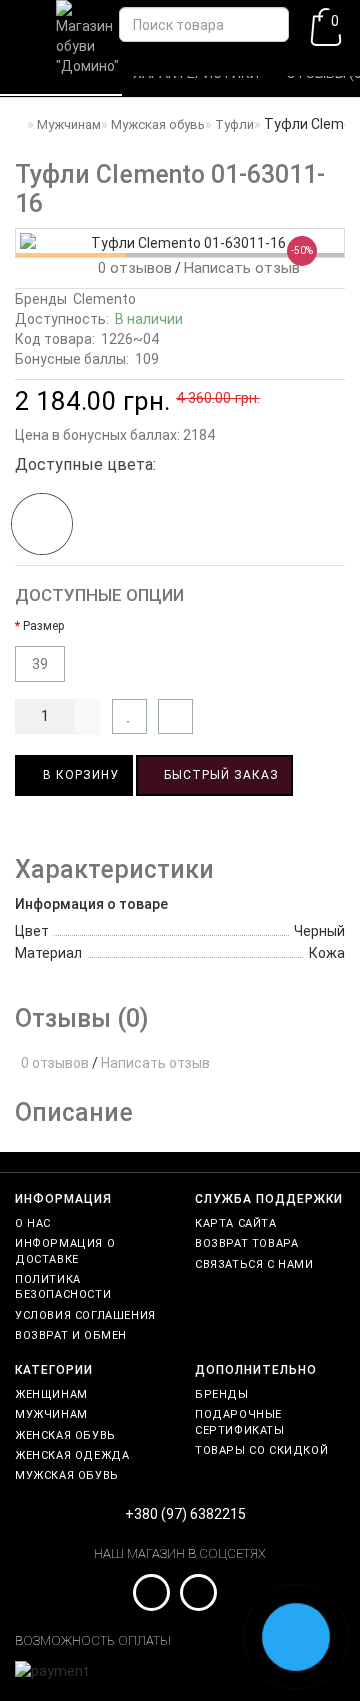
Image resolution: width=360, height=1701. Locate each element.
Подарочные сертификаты (240, 1422)
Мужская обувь (67, 1475)
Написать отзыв (242, 268)
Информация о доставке (65, 1251)
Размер (43, 626)
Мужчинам (51, 1414)
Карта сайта (236, 1223)
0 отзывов (131, 268)
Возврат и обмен (71, 1335)
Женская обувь (65, 1435)
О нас (33, 1223)
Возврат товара (246, 1243)
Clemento (104, 299)
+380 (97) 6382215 (185, 1514)
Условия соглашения (85, 1315)
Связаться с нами (254, 1264)
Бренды (222, 1394)
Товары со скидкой (261, 1450)
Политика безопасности (63, 1287)
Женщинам (51, 1394)
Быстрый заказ (219, 775)
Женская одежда (72, 1455)
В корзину (79, 775)
